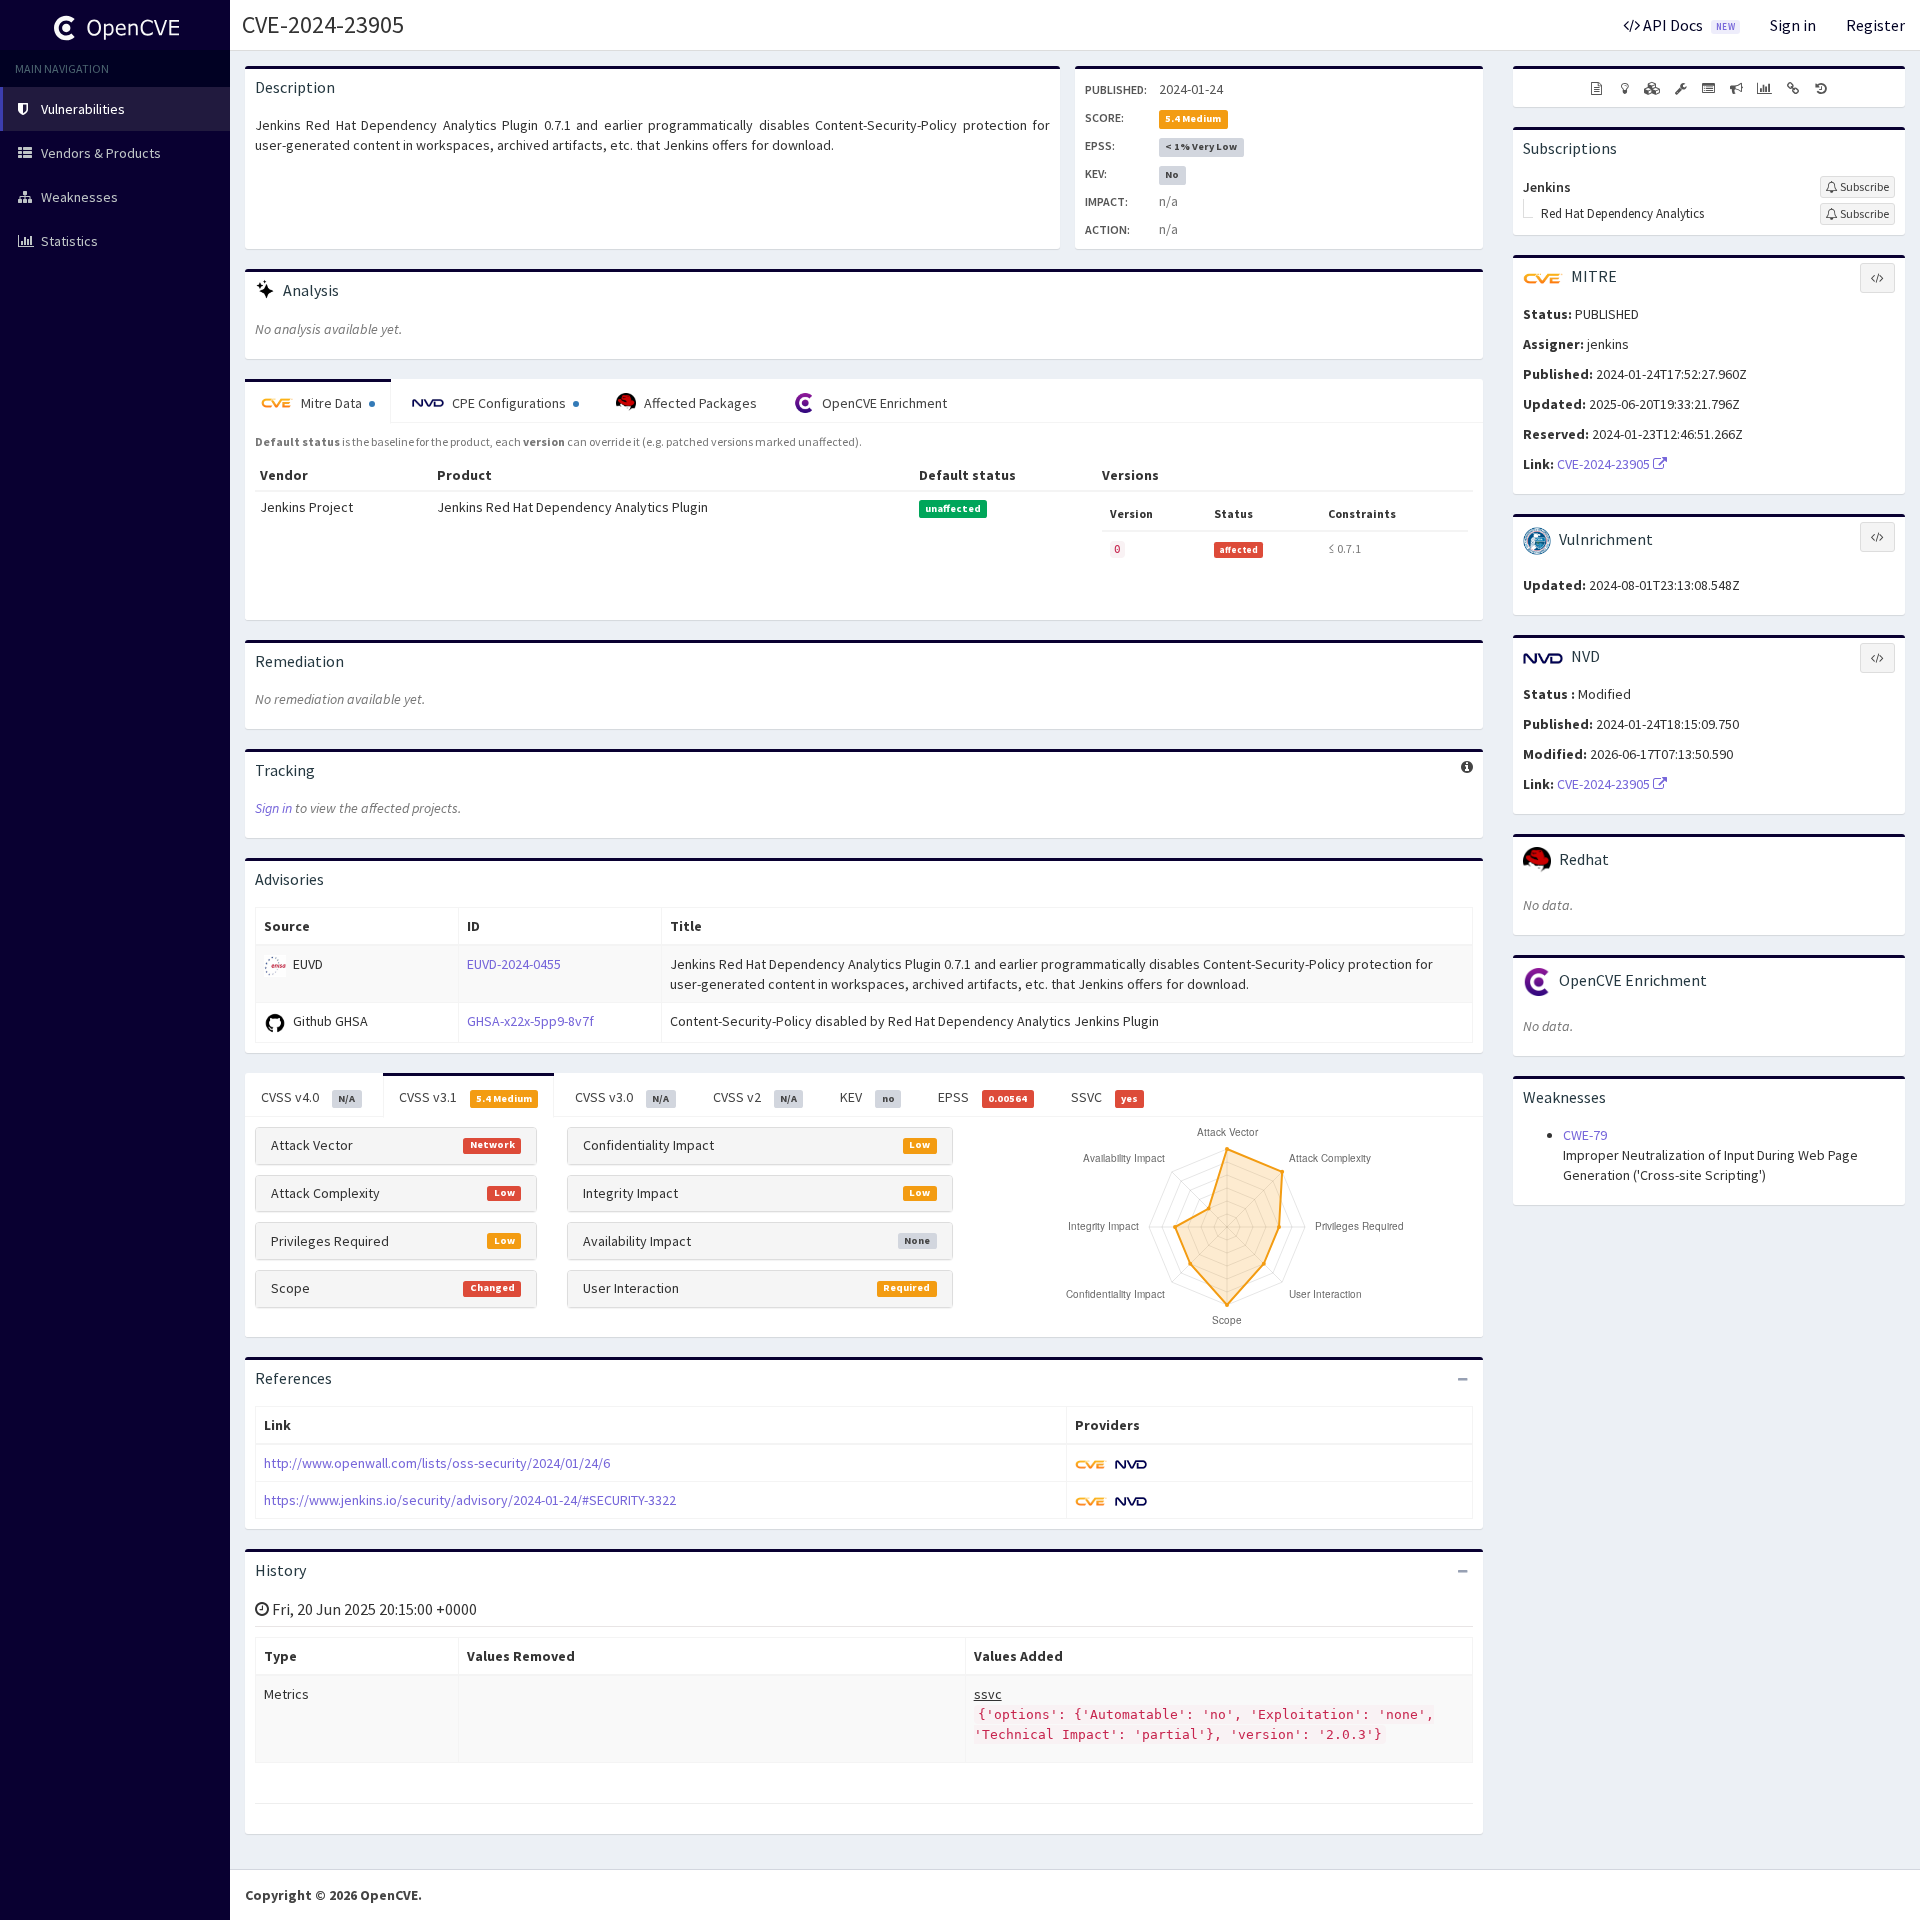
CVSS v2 (755, 1097)
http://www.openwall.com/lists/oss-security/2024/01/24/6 (437, 1463)
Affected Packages (699, 403)
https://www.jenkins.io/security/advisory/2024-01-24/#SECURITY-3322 (470, 1500)
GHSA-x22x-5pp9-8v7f (530, 1021)
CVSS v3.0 (622, 1097)
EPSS (982, 1097)
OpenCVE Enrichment (883, 403)
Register (1875, 25)
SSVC (1104, 1097)
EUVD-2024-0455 (514, 964)
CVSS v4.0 (308, 1097)
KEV (867, 1097)
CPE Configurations (509, 403)
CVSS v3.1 (465, 1097)
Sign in (1793, 25)
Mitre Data (331, 403)
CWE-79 (1585, 1135)
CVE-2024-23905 (323, 24)
